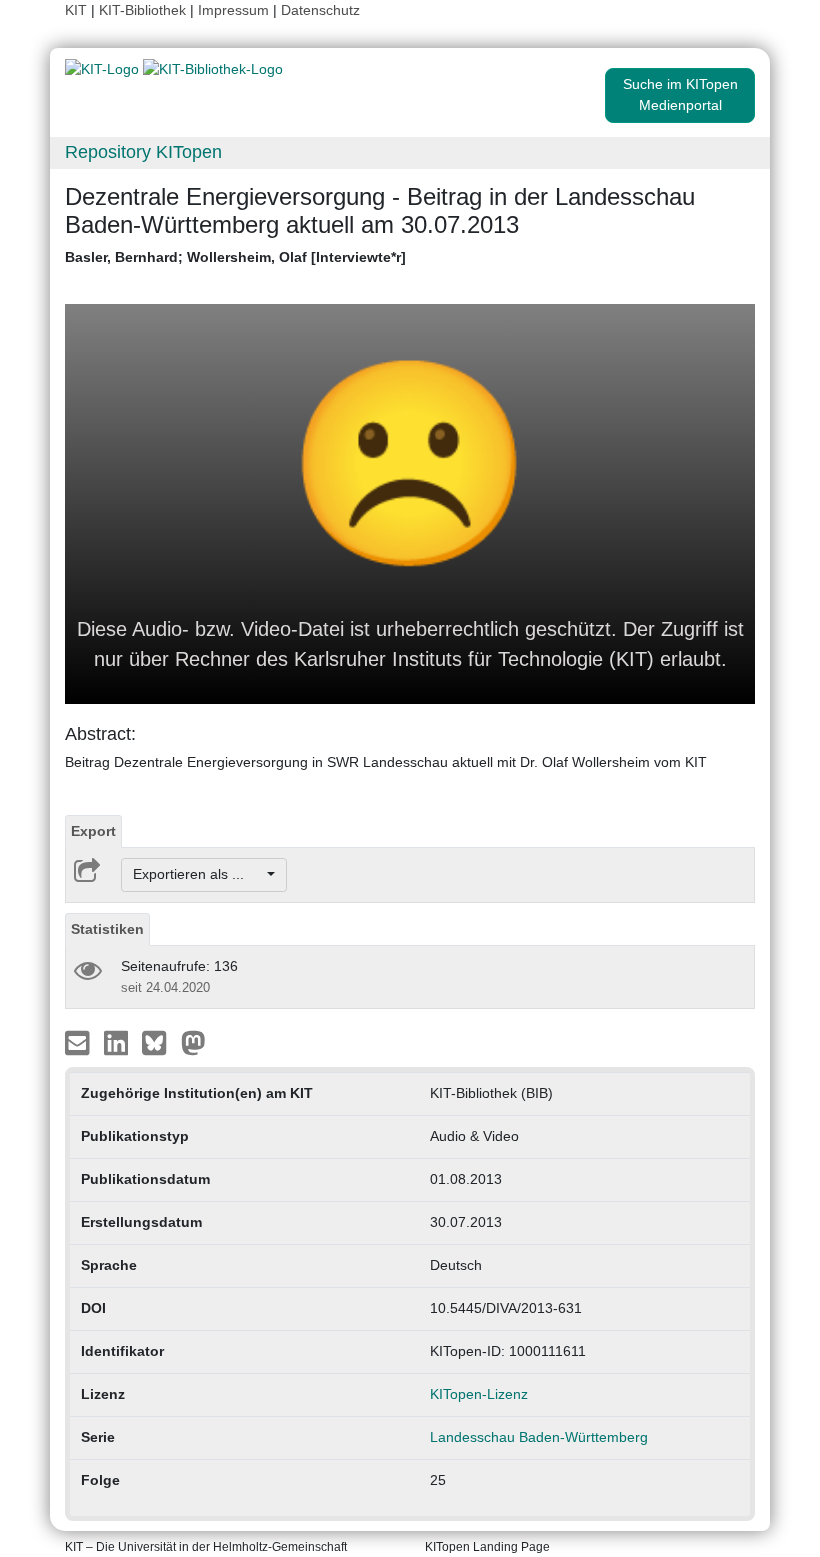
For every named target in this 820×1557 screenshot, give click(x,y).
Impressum (233, 10)
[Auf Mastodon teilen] (193, 1041)
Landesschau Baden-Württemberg (539, 1437)
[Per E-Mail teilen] (79, 1041)
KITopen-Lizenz (479, 1394)
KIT (76, 10)
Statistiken (107, 929)
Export (93, 831)
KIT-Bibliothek (144, 10)
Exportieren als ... (198, 874)
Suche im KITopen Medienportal (680, 94)
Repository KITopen (143, 152)
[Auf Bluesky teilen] (159, 1041)
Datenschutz (320, 10)
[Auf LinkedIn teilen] (118, 1041)
